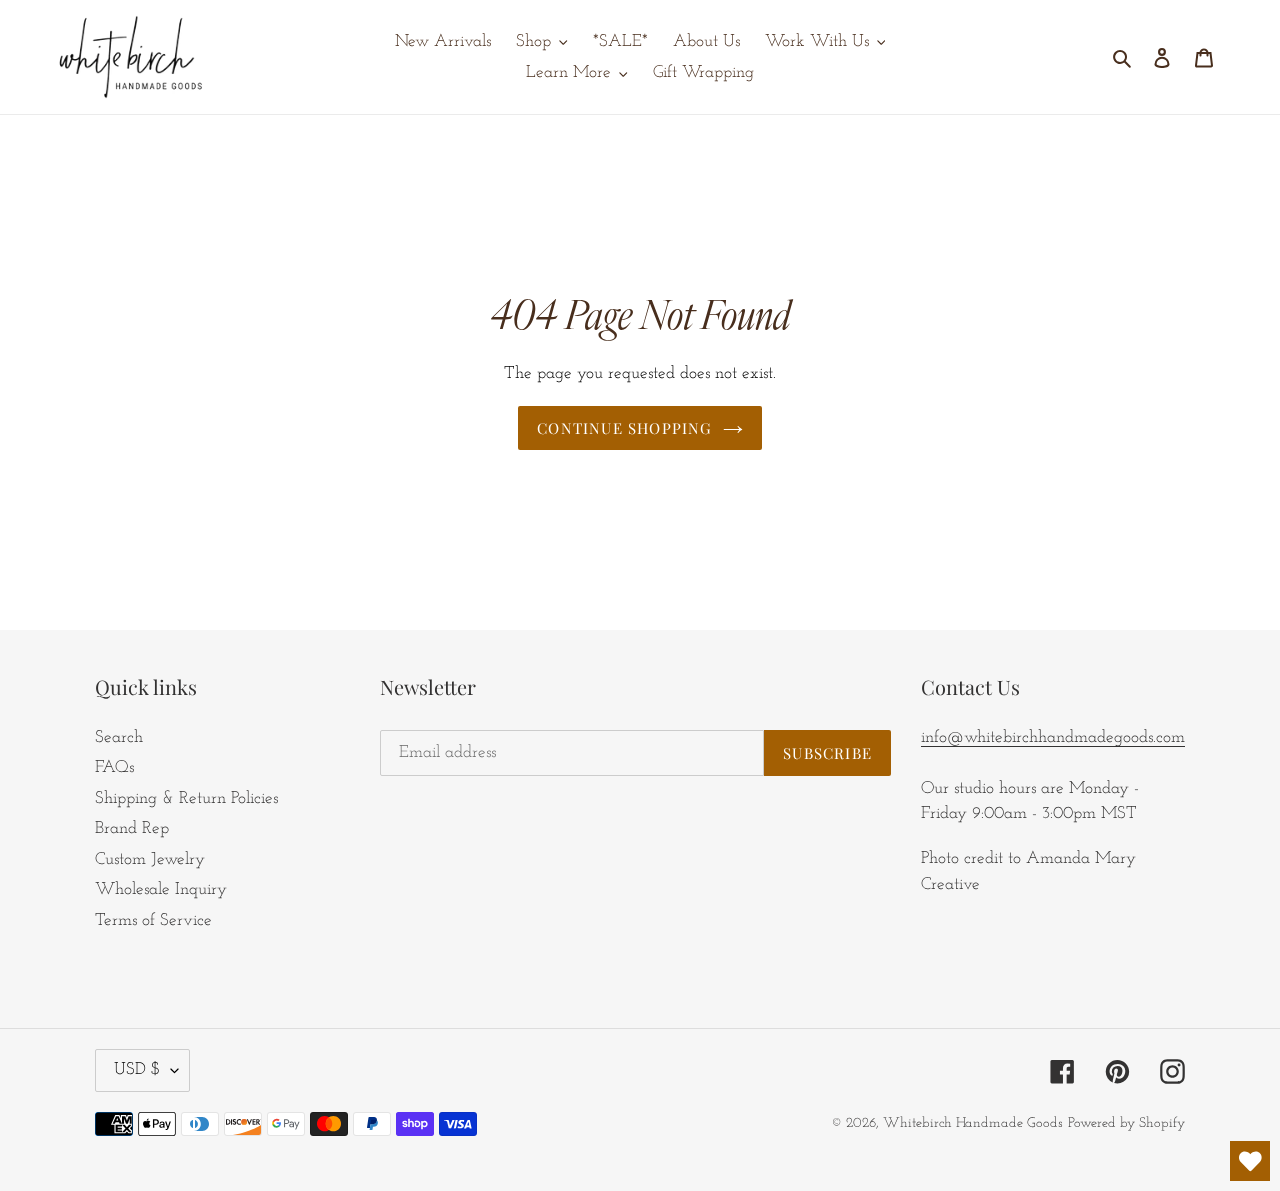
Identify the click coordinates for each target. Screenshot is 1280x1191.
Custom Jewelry (150, 859)
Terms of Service (153, 920)
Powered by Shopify (1126, 1123)
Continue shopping (624, 428)
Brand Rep (132, 828)
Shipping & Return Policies (186, 798)
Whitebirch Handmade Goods (973, 1123)
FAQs (114, 767)
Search (119, 737)
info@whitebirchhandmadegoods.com (1053, 737)
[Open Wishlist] (1250, 1161)
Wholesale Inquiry (161, 889)
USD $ (137, 1069)
